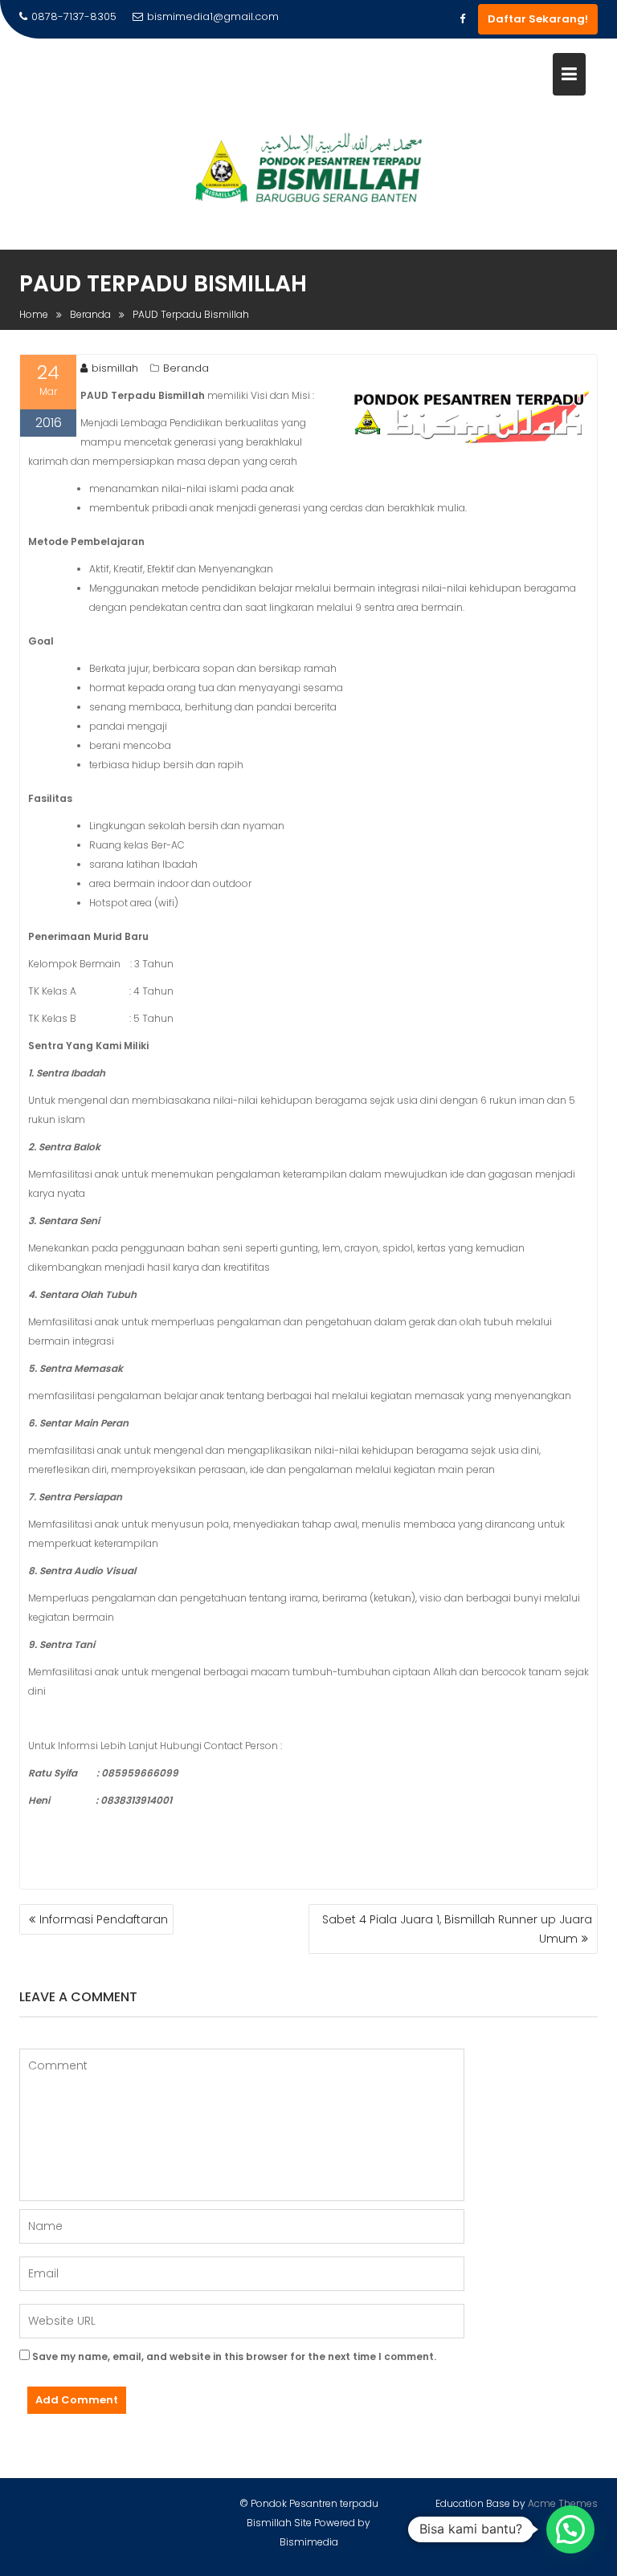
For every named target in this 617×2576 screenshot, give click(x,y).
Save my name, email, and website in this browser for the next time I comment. (234, 2356)
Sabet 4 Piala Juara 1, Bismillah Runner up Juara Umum (457, 1929)
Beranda (186, 368)
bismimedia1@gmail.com (213, 16)
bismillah (115, 368)
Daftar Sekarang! (538, 19)
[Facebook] (462, 19)
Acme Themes (563, 2503)
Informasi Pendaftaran (104, 1919)
